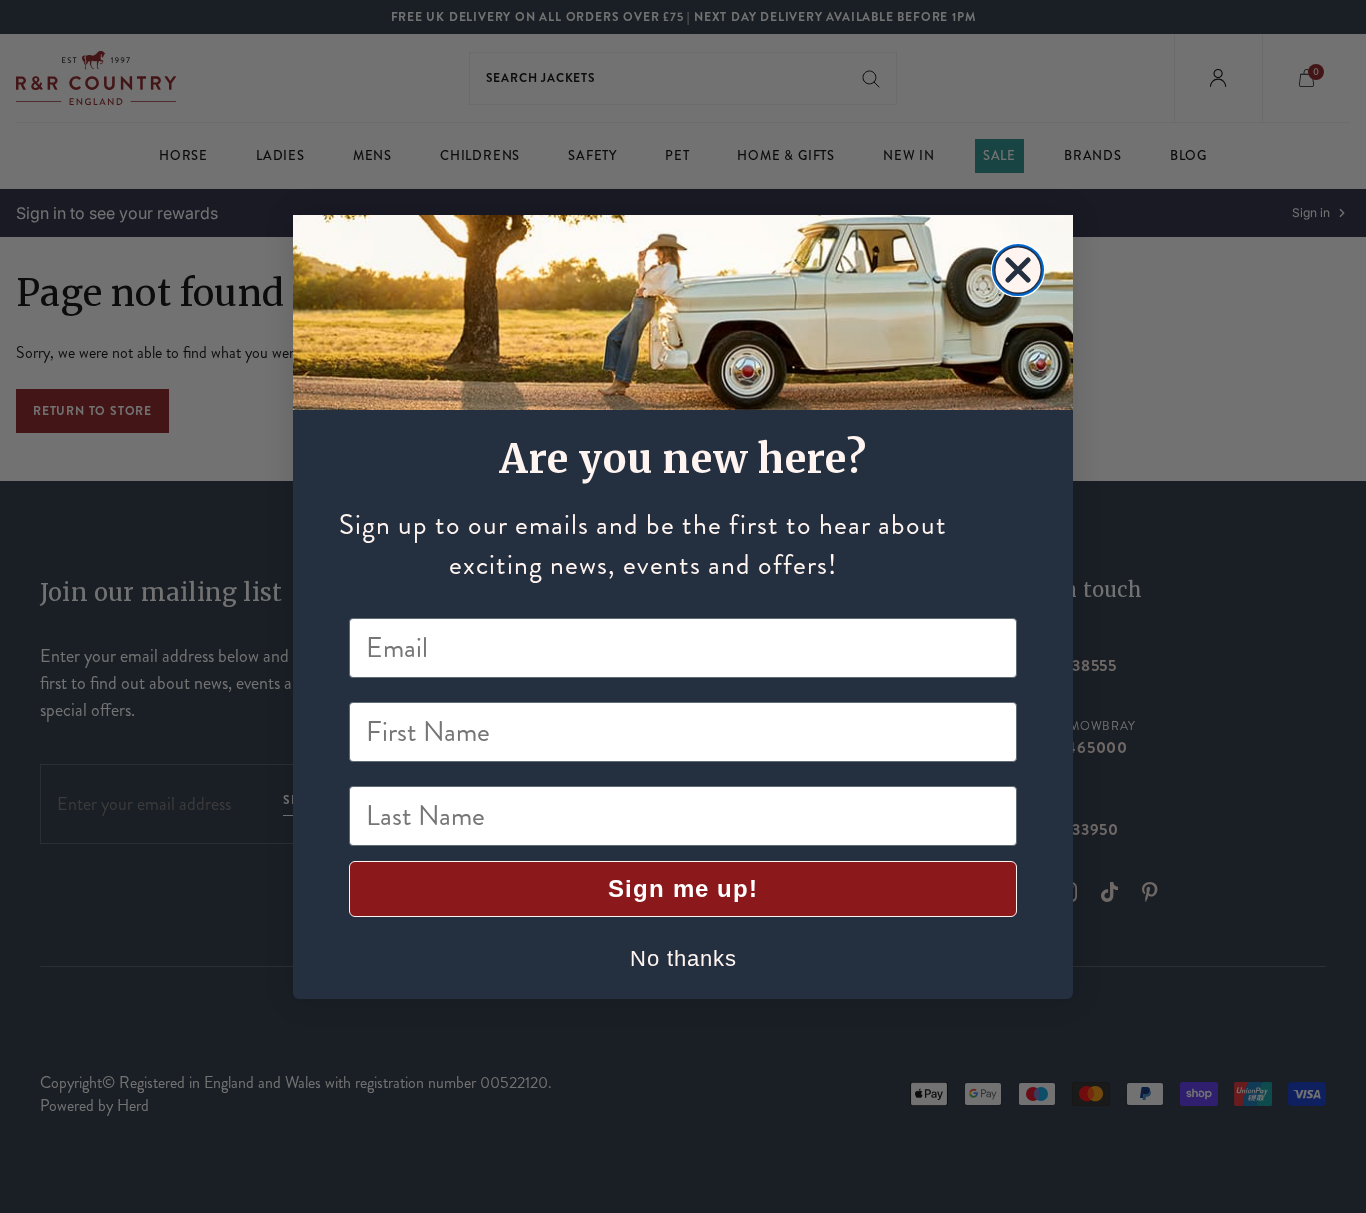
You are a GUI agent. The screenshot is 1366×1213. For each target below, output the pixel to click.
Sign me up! (683, 888)
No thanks (683, 958)
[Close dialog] (1018, 270)
